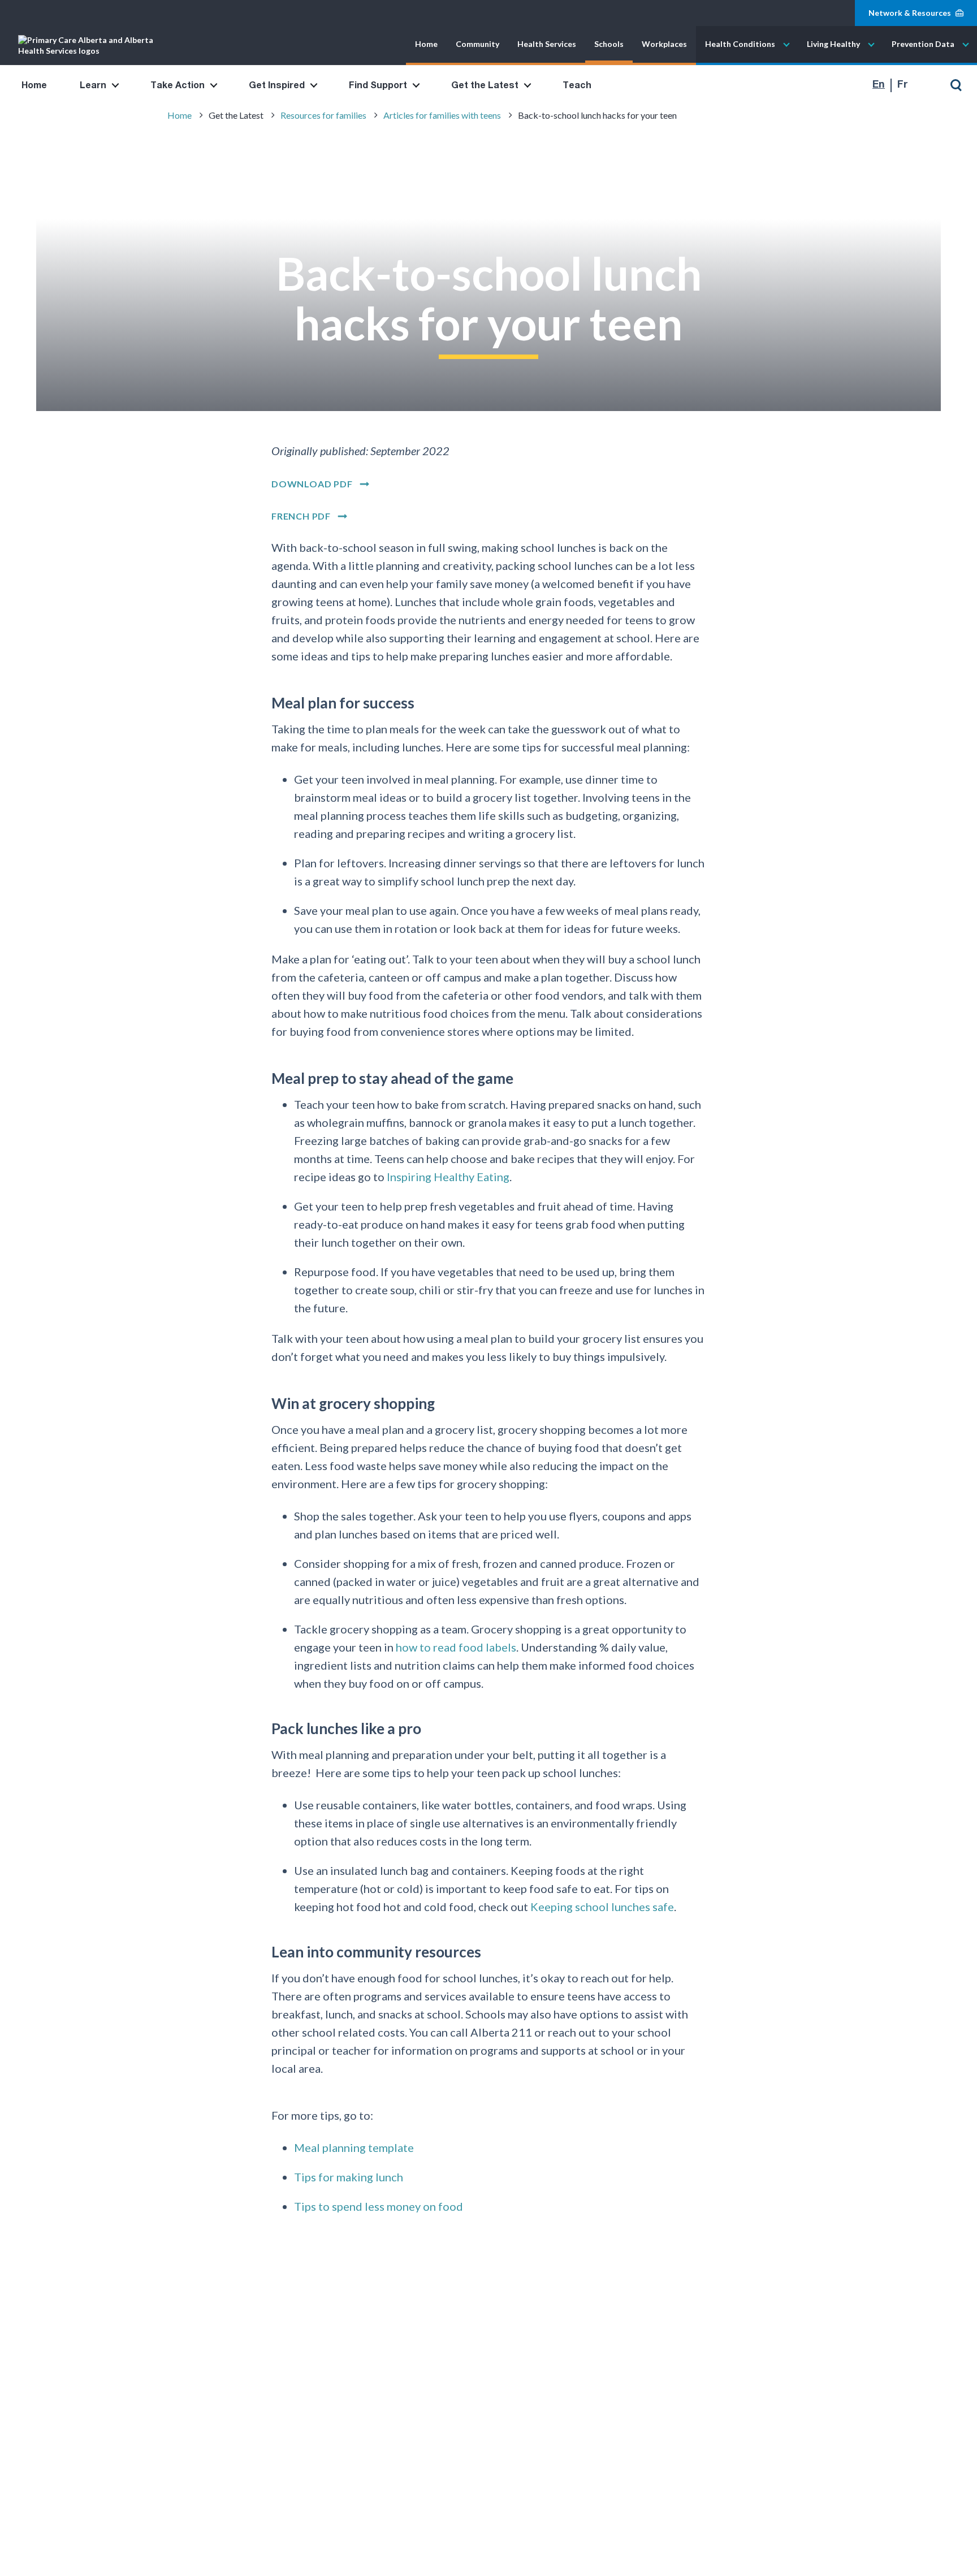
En (879, 85)
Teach (577, 85)
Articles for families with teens (442, 115)
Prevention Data (923, 44)
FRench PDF (301, 516)
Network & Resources (910, 13)
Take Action (178, 85)
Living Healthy (833, 44)
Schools (609, 44)
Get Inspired (277, 85)
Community (477, 44)
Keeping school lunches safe (602, 1906)
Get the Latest (485, 85)
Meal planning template (354, 2147)
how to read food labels (456, 1646)
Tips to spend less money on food (379, 2206)
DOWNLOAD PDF (312, 484)
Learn (93, 85)
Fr (903, 85)
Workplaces (664, 44)
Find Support (378, 85)
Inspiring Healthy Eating (448, 1176)
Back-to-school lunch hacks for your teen (597, 115)
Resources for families (323, 115)
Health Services (547, 44)
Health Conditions (740, 44)
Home (426, 44)
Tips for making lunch (349, 2176)
